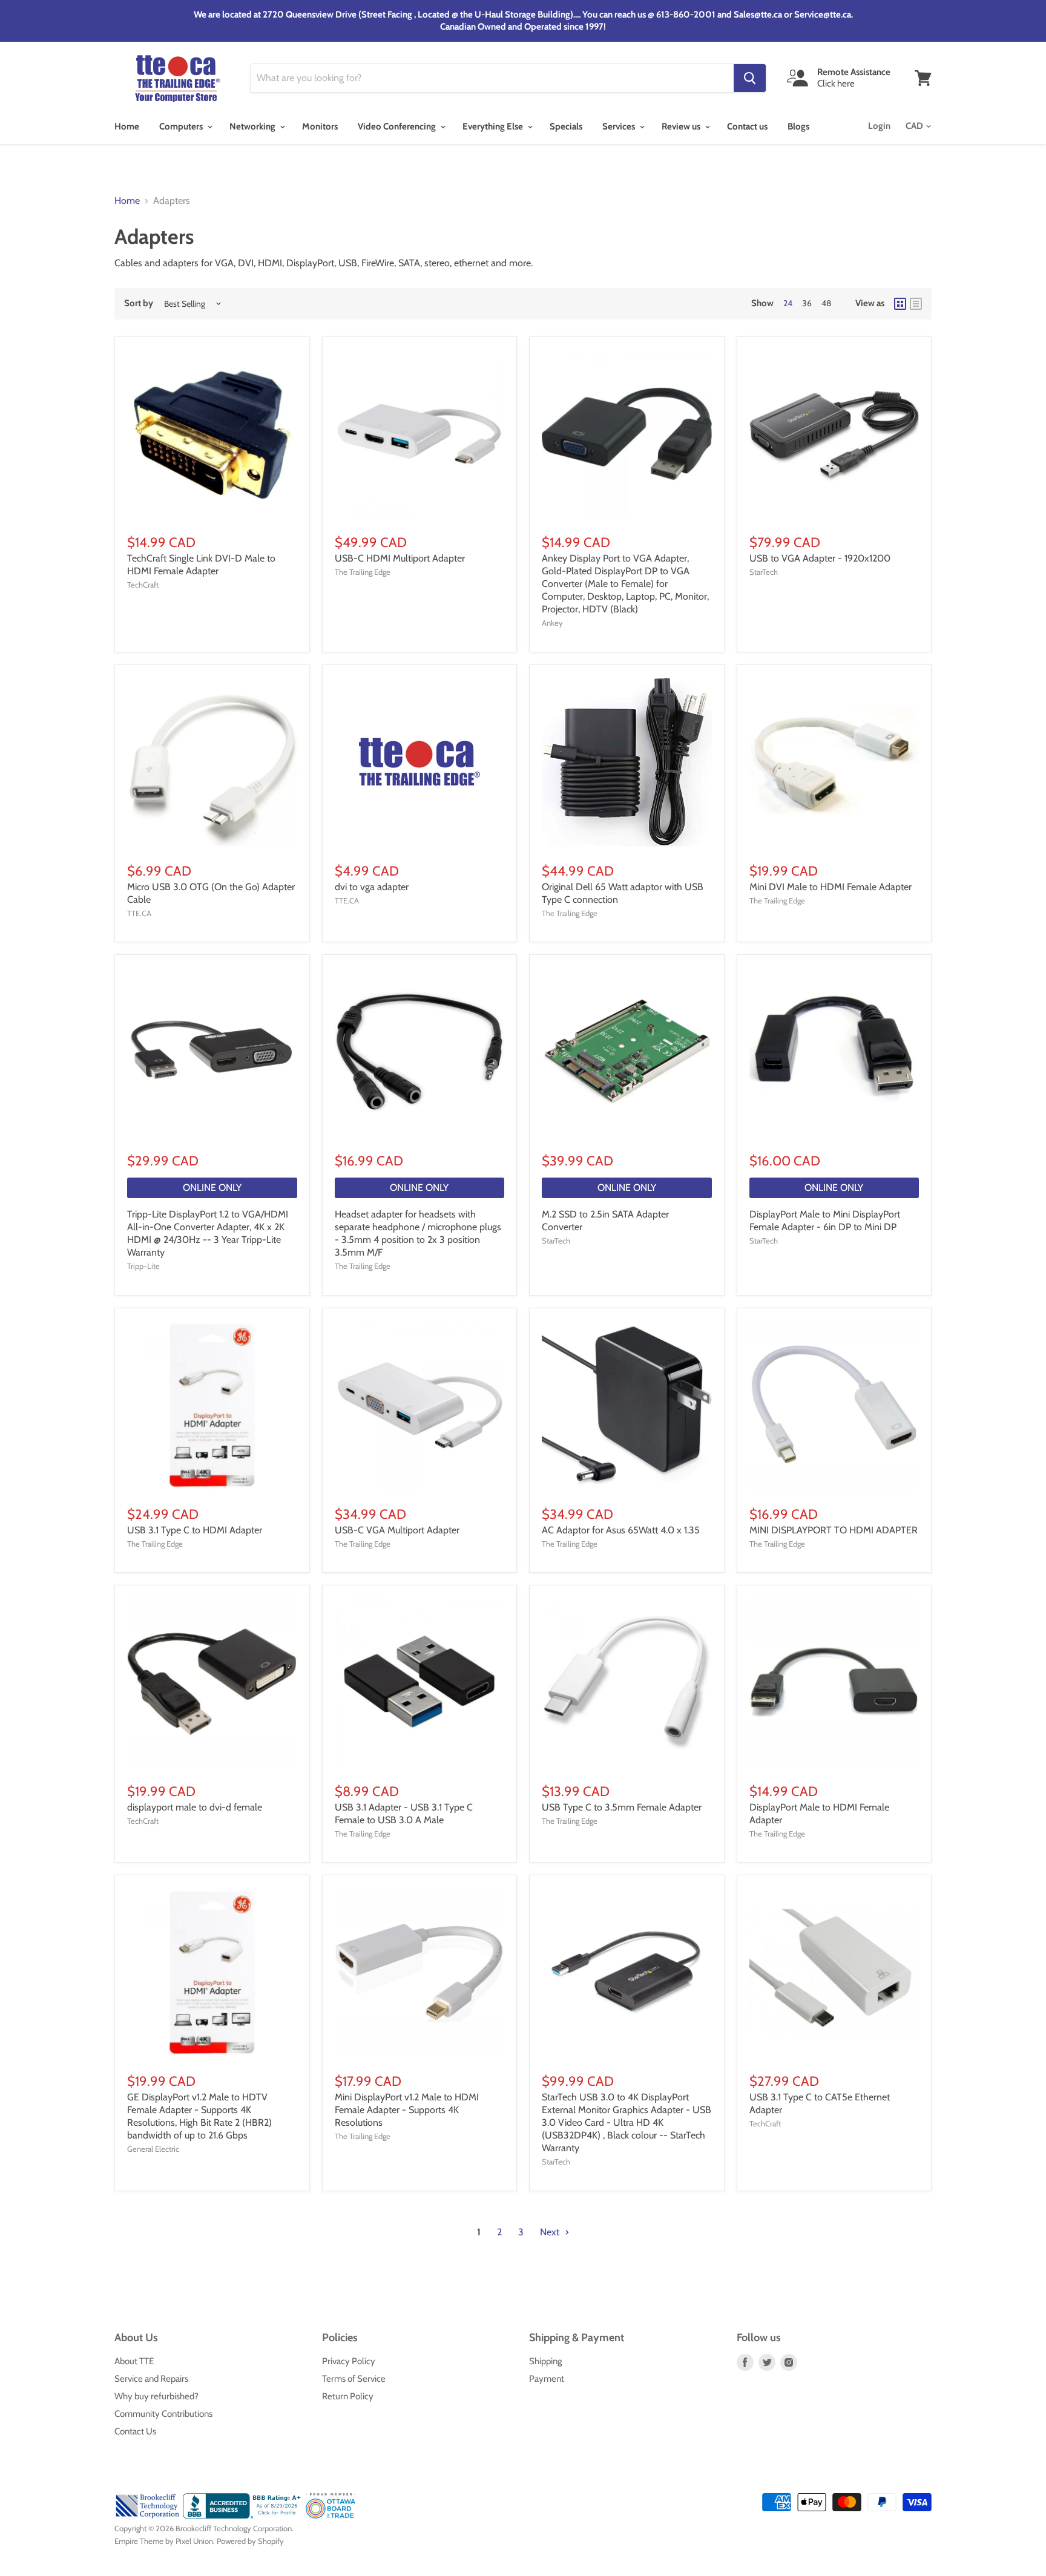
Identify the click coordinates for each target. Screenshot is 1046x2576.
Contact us (747, 126)
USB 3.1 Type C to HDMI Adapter (195, 1530)
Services (620, 126)
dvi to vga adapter (372, 887)
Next (551, 2232)
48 (826, 303)
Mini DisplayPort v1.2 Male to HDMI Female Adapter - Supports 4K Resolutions (407, 2110)
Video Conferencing (398, 126)
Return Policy (348, 2396)
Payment (547, 2379)
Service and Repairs (151, 2379)
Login (879, 126)
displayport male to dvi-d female (195, 1807)
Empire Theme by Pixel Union (164, 2541)
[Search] (750, 78)
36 (807, 303)
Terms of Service (354, 2379)
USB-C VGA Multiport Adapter (397, 1530)
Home (127, 126)
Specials (566, 126)
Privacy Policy (349, 2361)
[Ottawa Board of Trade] (331, 2515)
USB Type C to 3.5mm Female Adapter (622, 1807)
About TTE (134, 2361)
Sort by (139, 303)
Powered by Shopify (250, 2541)
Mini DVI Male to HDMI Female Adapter (831, 887)
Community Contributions (163, 2414)
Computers (182, 126)
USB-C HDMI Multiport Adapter (400, 558)
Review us (682, 126)
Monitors (320, 126)
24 (788, 303)
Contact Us (135, 2431)
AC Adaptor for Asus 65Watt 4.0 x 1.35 (621, 1530)
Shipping (545, 2361)
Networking (253, 126)
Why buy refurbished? (156, 2396)
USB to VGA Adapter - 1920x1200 (820, 558)
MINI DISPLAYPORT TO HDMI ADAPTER (834, 1530)
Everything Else (494, 126)
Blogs (798, 126)
